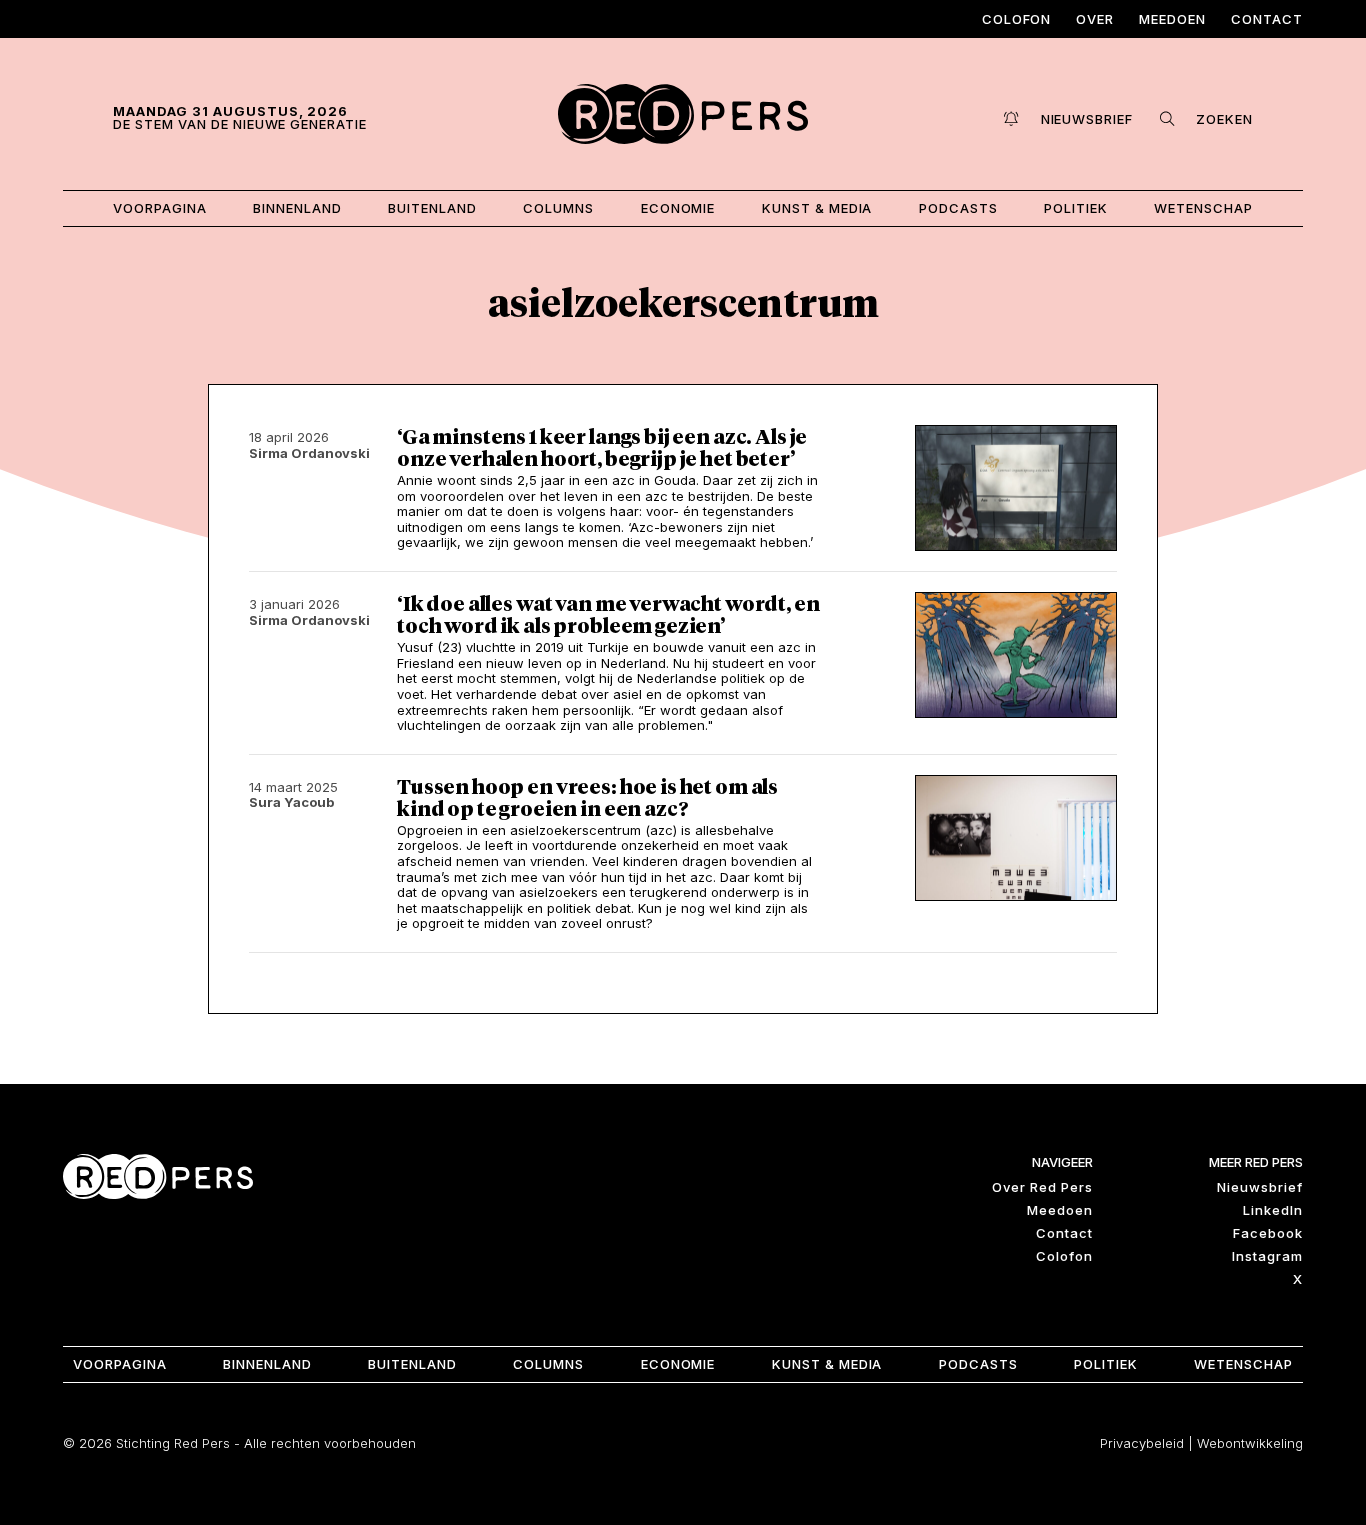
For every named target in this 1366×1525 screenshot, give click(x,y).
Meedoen (1172, 19)
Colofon (1017, 19)
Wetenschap (1203, 208)
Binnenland (297, 208)
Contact (1267, 19)
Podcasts (958, 208)
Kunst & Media (817, 208)
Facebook (1268, 1233)
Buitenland (432, 208)
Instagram (1267, 1256)
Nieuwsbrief (1260, 1187)
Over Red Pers (1042, 1187)
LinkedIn (1273, 1210)
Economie (678, 208)
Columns (558, 208)
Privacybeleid (1142, 1443)
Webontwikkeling (1250, 1443)
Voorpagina (160, 208)
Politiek (1076, 208)
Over (1095, 19)
